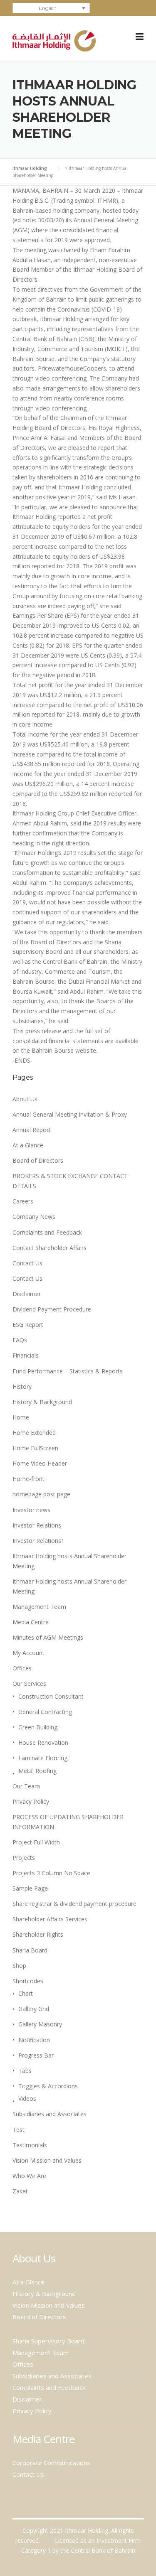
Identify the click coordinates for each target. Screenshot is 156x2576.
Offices (22, 1668)
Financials (26, 1355)
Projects (24, 1858)
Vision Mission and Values (47, 2160)
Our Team (26, 1786)
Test (19, 2130)
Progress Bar (36, 2055)
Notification (34, 2040)
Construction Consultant (51, 1696)
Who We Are (29, 2176)
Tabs (25, 2071)
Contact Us (27, 1263)
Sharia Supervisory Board (48, 2341)
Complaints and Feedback (47, 1232)
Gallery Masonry (40, 2024)
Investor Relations (37, 1525)
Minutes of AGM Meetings (48, 1637)
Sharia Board (30, 1950)
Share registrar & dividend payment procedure (74, 1904)
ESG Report (28, 1325)
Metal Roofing (37, 1771)
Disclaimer (27, 1294)
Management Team (39, 1607)
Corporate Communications (51, 2463)
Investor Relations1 (38, 1541)
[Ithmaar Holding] (54, 40)
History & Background (42, 1402)
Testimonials (30, 2145)
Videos (27, 2098)
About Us (25, 1099)
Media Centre (31, 1622)
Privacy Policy (31, 1801)
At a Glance (28, 1145)
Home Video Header (40, 1463)
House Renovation (43, 1742)
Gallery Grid (34, 2009)
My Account (28, 1653)
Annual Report (32, 1130)
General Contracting (45, 1712)
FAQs (20, 1340)
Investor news (31, 1510)
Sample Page (30, 1888)
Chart (26, 1993)
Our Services (29, 1683)
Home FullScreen (35, 1448)
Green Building (38, 1727)
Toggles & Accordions (48, 2086)
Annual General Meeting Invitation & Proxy (70, 1114)
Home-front (28, 1479)
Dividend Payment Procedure (52, 1309)
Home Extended (34, 1433)
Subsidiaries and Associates (50, 2114)
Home (21, 1417)
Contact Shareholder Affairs (50, 1248)
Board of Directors (38, 1160)
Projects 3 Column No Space (51, 1873)
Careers (23, 1201)
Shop (19, 1966)
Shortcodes (28, 1981)
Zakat (20, 2191)
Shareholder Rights (38, 1934)
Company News (34, 1217)
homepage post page (41, 1494)
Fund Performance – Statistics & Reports (68, 1371)
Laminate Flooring (43, 1758)
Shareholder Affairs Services (50, 1919)
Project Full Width (36, 1842)
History (22, 1386)
